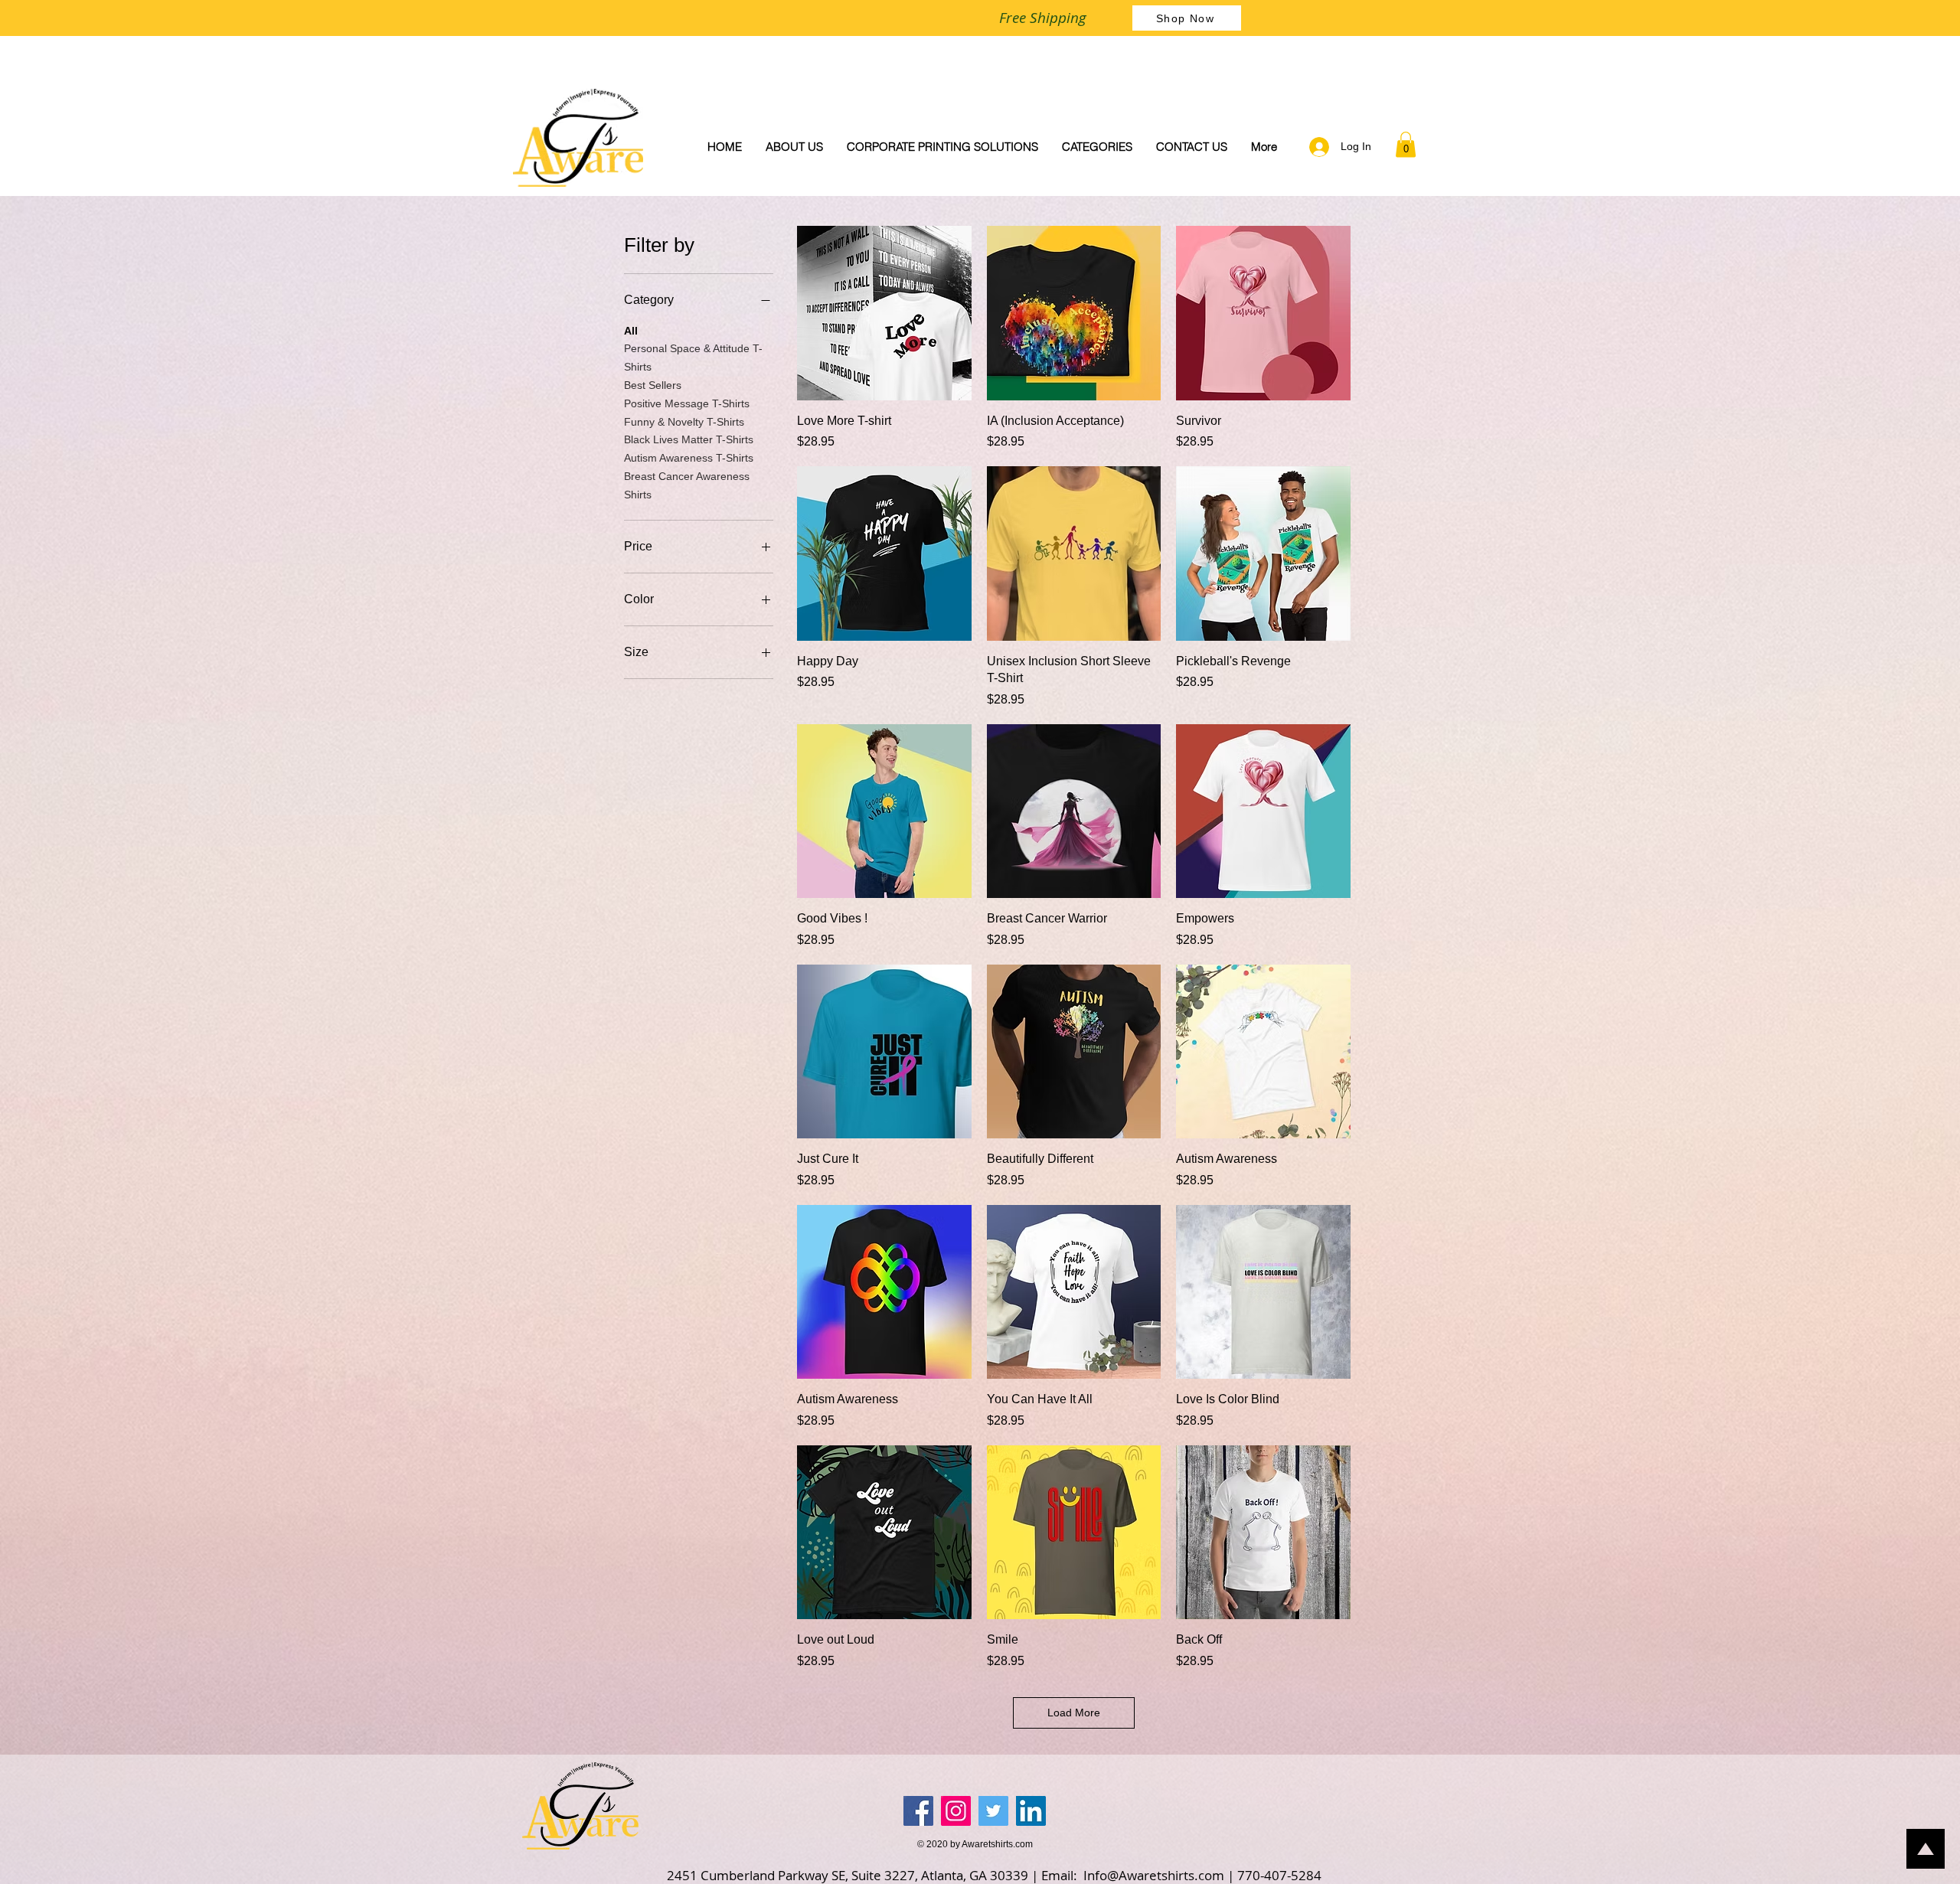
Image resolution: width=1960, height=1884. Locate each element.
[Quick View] (884, 313)
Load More (1074, 1713)
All (631, 331)
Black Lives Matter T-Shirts (689, 439)
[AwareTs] (918, 1811)
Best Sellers (653, 385)
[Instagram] (956, 1811)
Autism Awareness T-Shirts (689, 458)
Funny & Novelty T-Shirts (684, 422)
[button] (1406, 144)
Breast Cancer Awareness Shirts (687, 485)
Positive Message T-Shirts (687, 403)
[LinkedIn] (1031, 1811)
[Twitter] (993, 1811)
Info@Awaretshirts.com (1154, 1875)
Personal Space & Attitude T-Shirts (693, 358)
